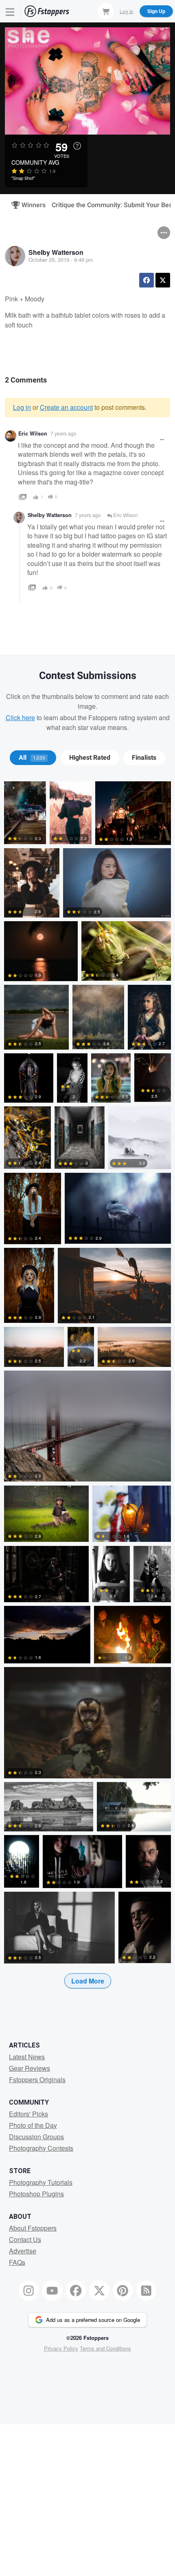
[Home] (47, 11)
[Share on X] (163, 280)
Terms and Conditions (105, 2348)
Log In (127, 11)
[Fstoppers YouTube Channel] (52, 2291)
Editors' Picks (28, 2114)
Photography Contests (41, 2148)
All (32, 758)
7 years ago (63, 433)
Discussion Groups (36, 2137)
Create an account (66, 407)
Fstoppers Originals (37, 2080)
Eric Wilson (33, 433)
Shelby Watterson (56, 252)
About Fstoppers (33, 2228)
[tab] (33, 758)
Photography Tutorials (41, 2182)
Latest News (27, 2057)
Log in (22, 407)
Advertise (23, 2251)
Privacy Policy (61, 2348)
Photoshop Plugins (36, 2194)
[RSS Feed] (147, 2291)
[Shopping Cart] (106, 11)
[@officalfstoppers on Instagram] (29, 2291)
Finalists (144, 758)
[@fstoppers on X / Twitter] (99, 2291)
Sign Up (156, 11)
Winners (30, 205)
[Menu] (10, 11)
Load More (88, 1981)
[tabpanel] (87, 1398)
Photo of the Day (33, 2125)
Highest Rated (90, 758)
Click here (20, 718)
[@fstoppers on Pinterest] (123, 2291)
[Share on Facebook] (147, 280)
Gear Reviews (30, 2068)
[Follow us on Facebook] (76, 2291)
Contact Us (25, 2239)
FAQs (17, 2262)
